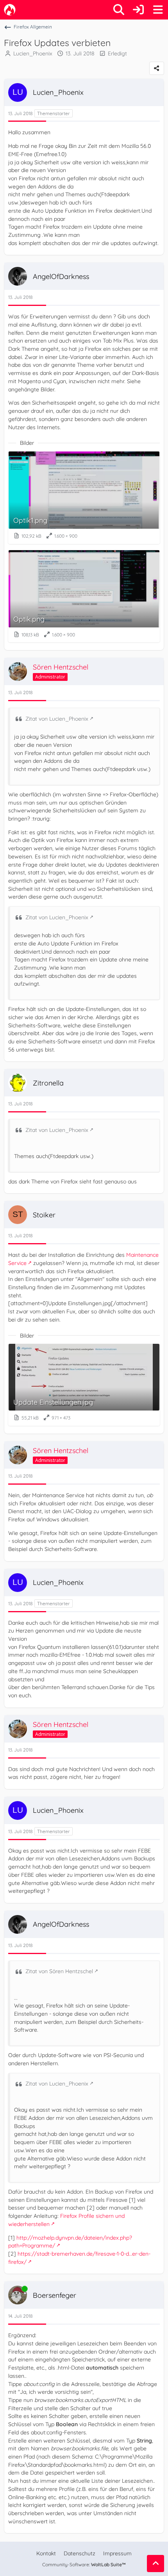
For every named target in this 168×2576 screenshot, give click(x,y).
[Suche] (119, 10)
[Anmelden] (138, 10)
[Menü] (158, 10)
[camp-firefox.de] (10, 10)
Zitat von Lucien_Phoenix (57, 719)
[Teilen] (157, 68)
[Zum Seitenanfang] (155, 2564)
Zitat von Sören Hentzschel (59, 1971)
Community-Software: (84, 2564)
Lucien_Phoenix (33, 53)
